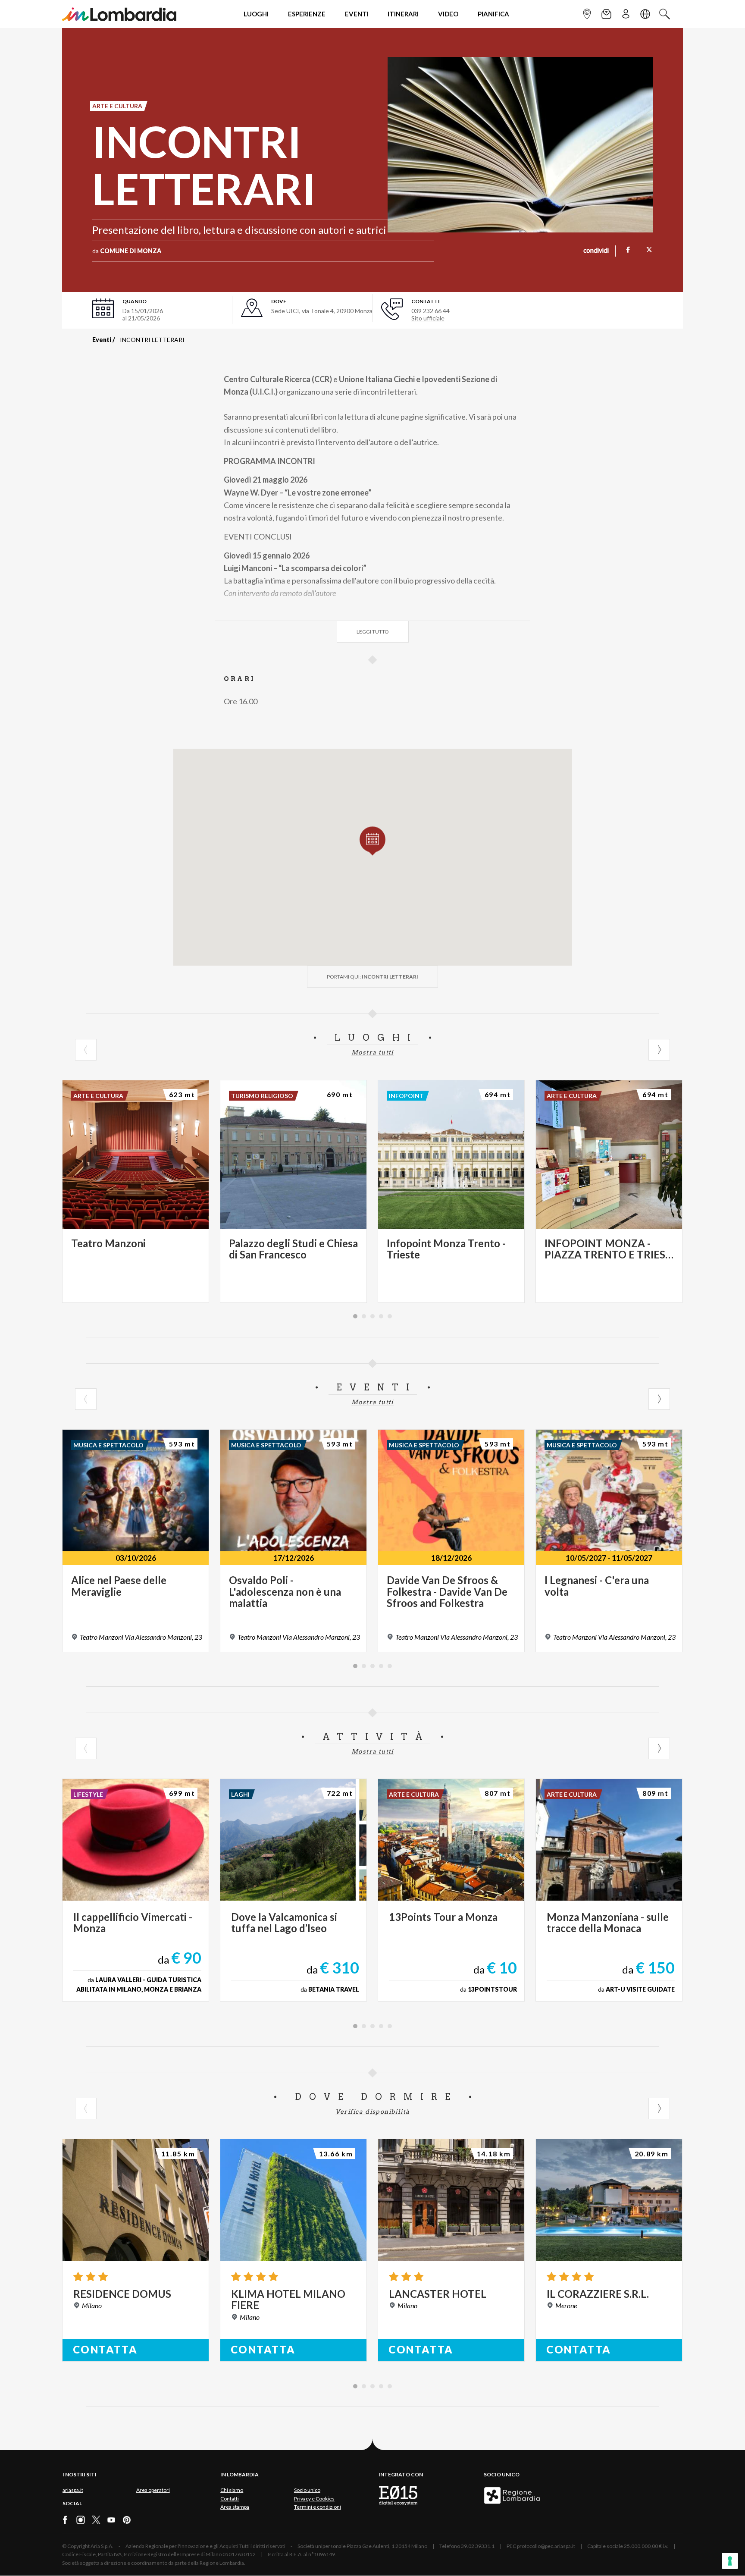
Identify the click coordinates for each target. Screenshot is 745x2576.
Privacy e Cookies (314, 2499)
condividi (596, 251)
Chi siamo (232, 2490)
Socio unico (307, 2490)
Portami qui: (372, 977)
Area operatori (153, 2490)
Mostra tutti (372, 1052)
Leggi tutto (373, 632)
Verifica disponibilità (373, 2112)
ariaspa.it (73, 2490)
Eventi (102, 340)
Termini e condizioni (318, 2507)
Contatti (230, 2499)
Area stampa (235, 2507)
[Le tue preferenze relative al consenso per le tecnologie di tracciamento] (730, 2561)
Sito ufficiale (428, 318)
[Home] (119, 14)
